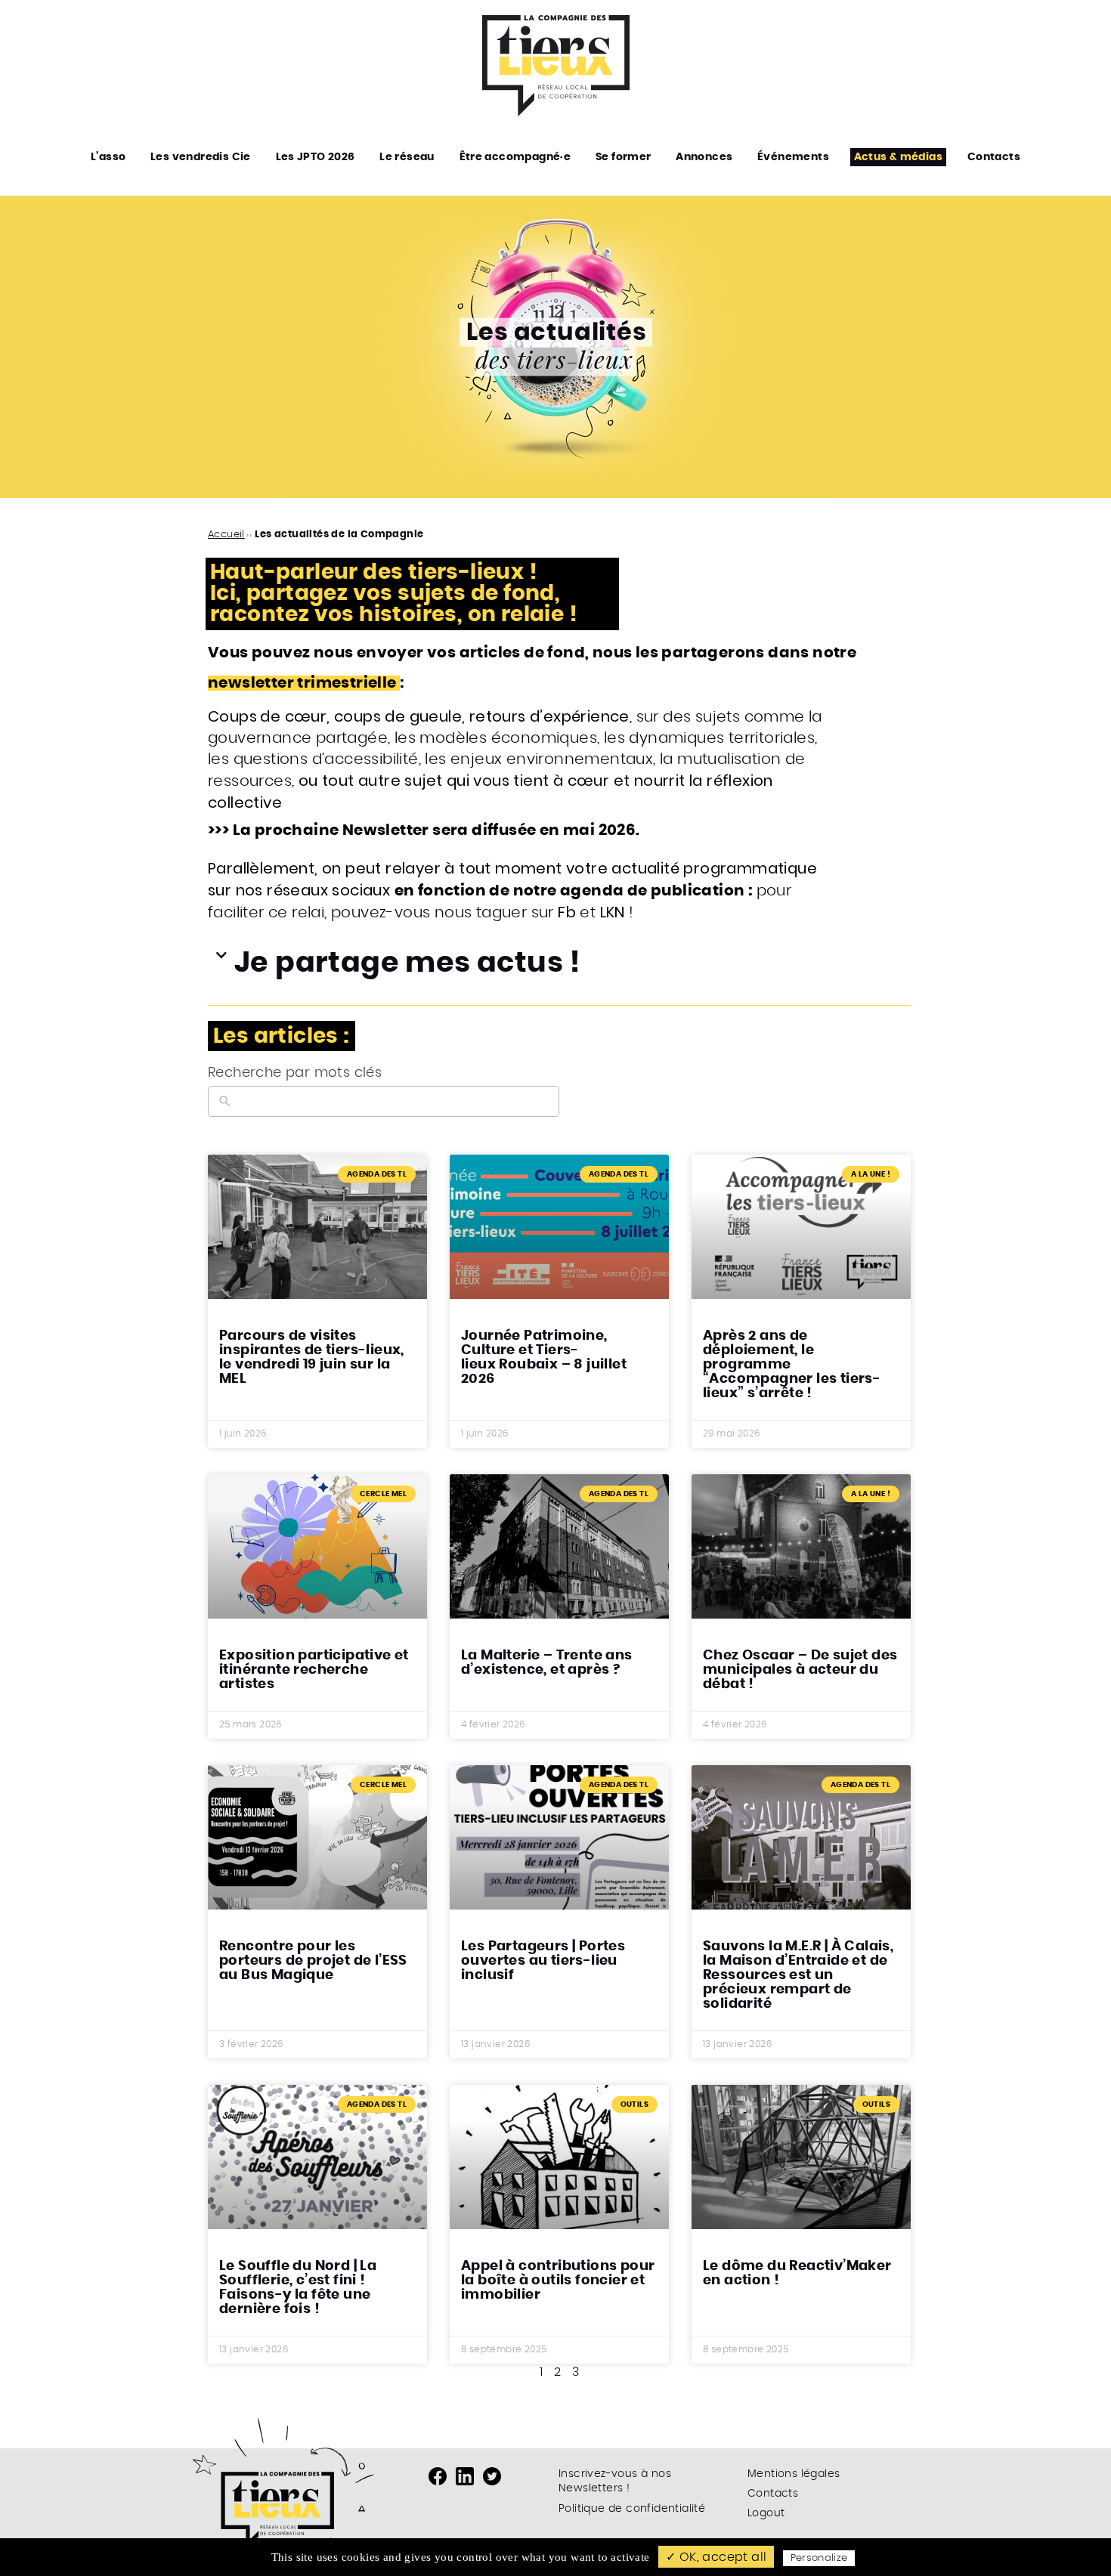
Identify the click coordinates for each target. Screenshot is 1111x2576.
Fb (567, 912)
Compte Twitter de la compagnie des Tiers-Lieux (492, 2476)
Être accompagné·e (515, 157)
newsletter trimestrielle (304, 683)
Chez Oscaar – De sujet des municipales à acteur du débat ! (800, 1670)
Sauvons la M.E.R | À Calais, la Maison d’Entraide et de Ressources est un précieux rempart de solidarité (798, 1975)
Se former (624, 157)
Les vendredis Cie (201, 157)
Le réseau (407, 157)
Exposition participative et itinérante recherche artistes (314, 1670)
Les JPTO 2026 (316, 157)
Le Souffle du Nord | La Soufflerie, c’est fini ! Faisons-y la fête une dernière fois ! (298, 2288)
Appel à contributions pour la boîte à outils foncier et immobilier (558, 2281)
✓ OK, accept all (716, 2557)
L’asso (108, 157)
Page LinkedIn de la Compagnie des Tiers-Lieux (465, 2476)
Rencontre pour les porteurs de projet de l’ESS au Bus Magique (313, 1961)
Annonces (704, 157)
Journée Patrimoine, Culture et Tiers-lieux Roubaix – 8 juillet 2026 (544, 1358)
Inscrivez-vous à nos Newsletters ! (615, 2482)
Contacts (994, 157)
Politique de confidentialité (632, 2509)
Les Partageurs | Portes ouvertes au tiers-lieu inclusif (543, 1961)
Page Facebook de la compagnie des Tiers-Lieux (438, 2476)
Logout (766, 2513)
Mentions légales (794, 2474)
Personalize (819, 2558)
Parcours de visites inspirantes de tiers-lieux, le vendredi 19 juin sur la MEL (312, 1358)
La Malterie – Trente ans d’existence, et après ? (547, 1663)
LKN (613, 912)
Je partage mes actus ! (408, 963)
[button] (555, 963)
